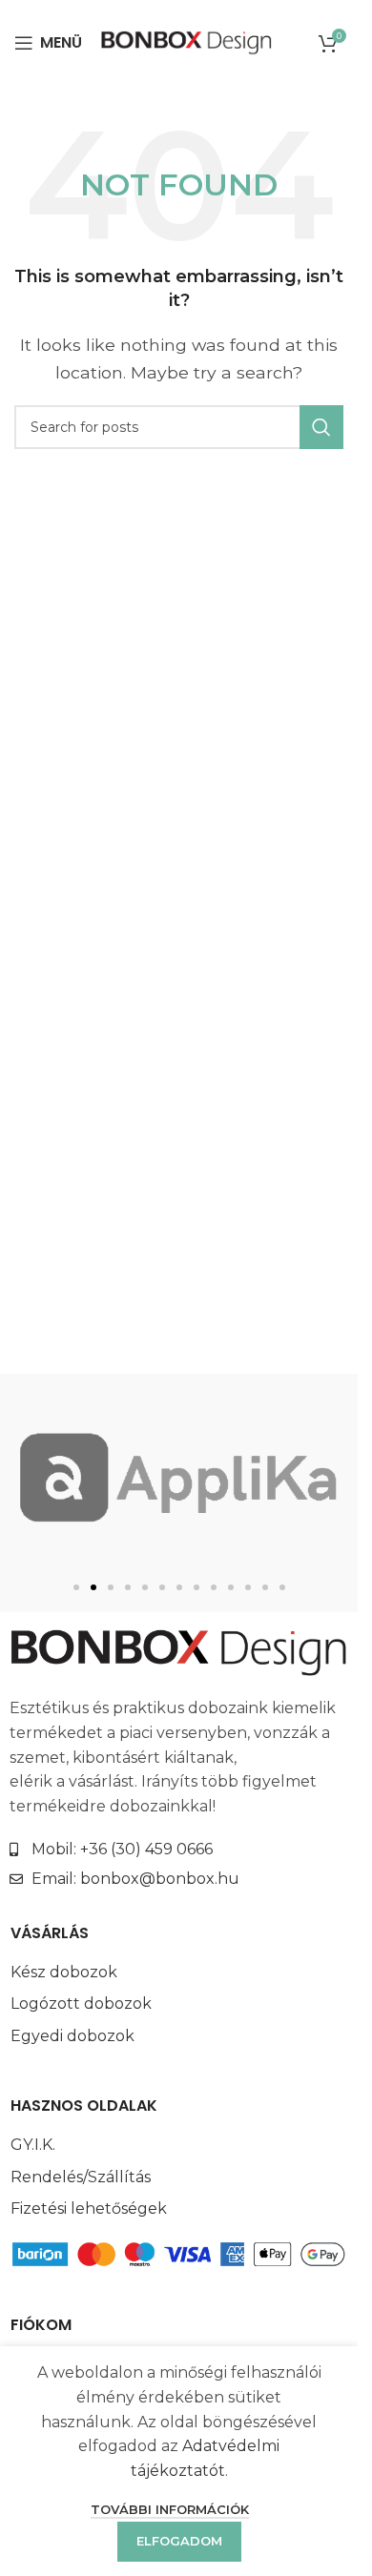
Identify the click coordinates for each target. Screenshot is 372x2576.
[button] (76, 1587)
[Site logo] (186, 41)
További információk (170, 2509)
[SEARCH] (321, 427)
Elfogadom (179, 2541)
